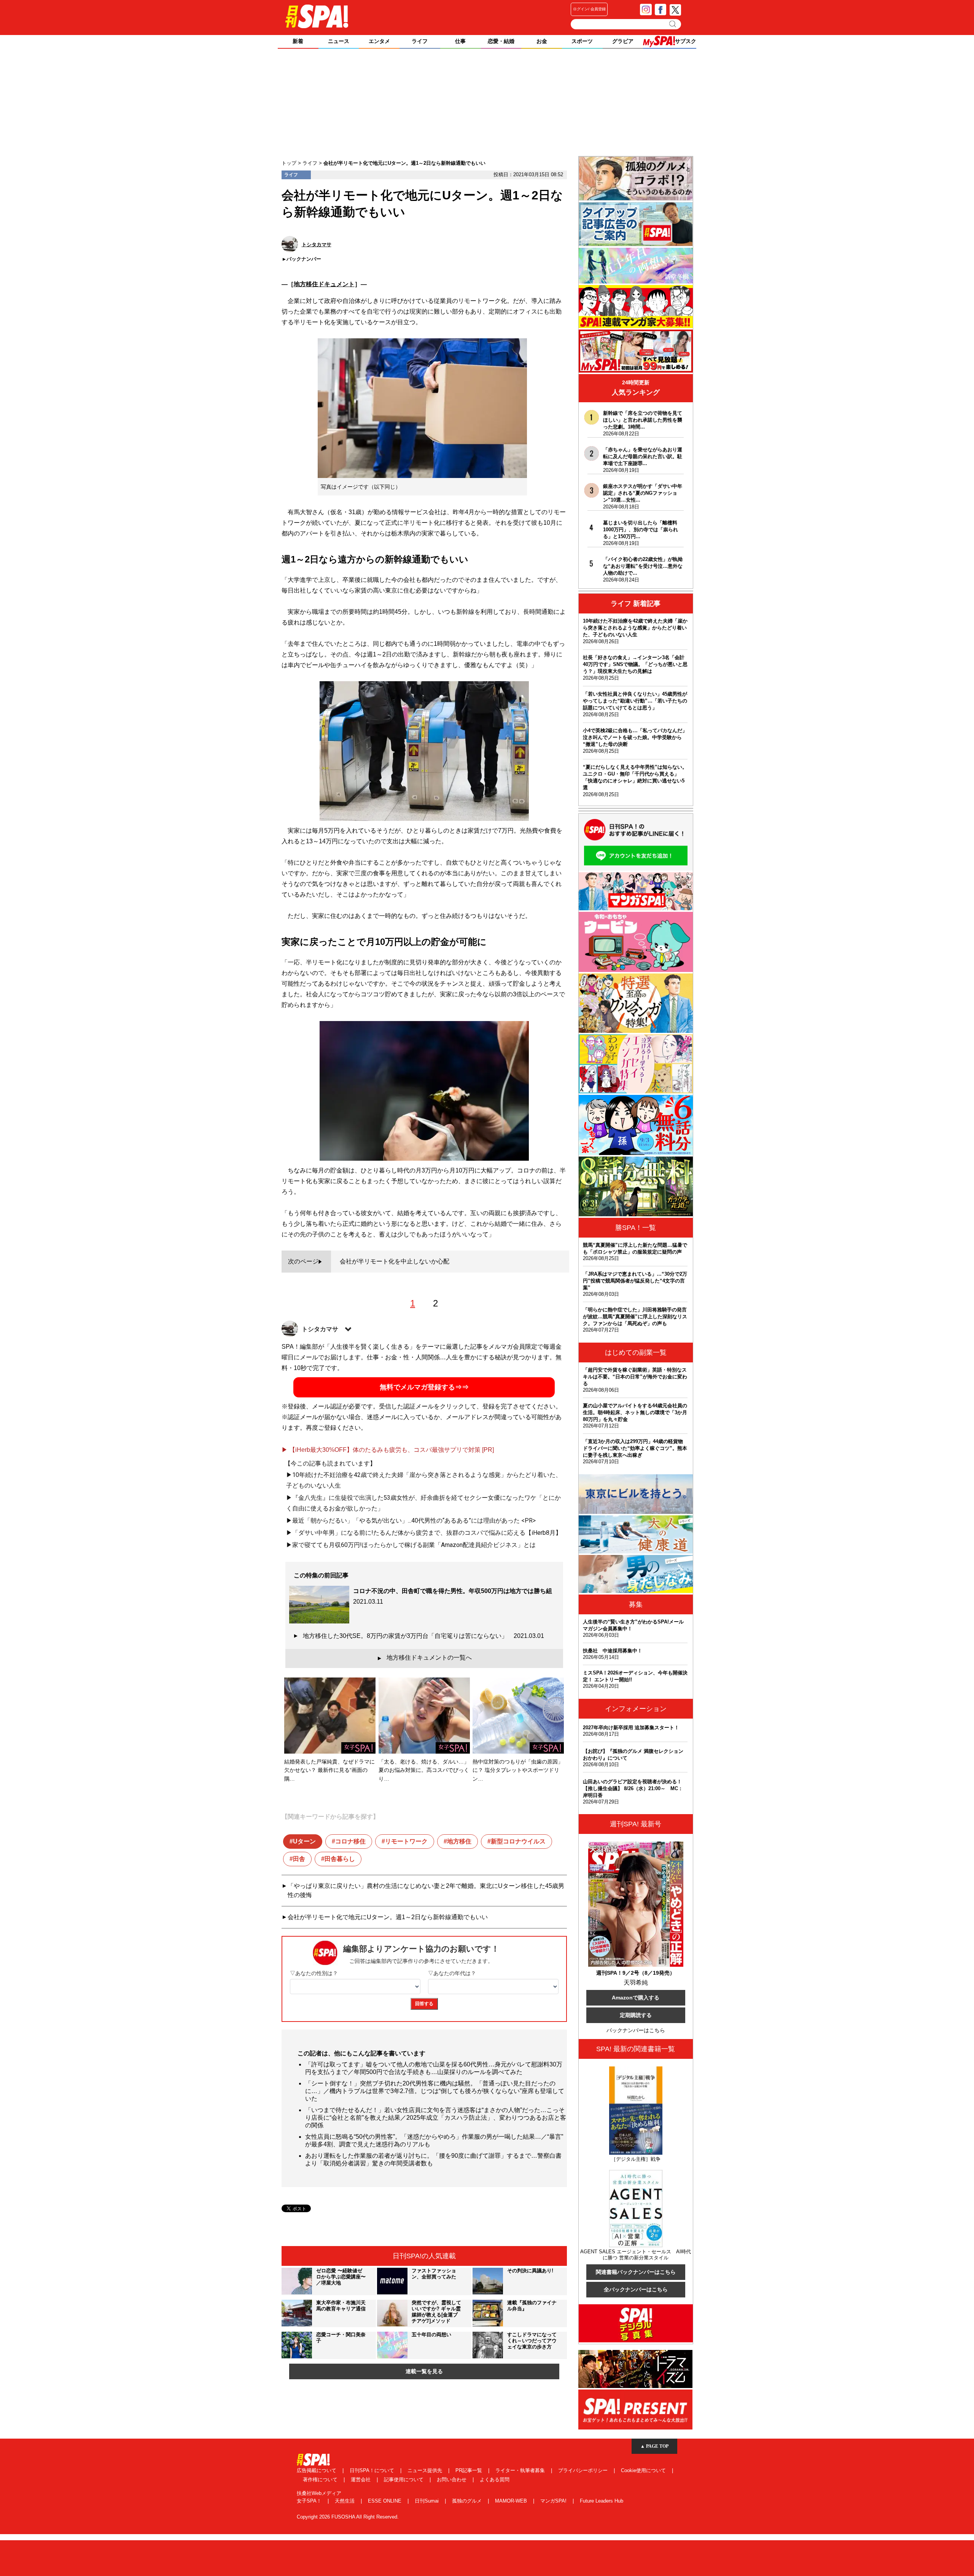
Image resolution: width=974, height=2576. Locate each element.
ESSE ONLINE (385, 2501)
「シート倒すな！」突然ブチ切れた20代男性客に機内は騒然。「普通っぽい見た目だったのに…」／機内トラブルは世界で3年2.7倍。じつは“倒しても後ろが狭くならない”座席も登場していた (435, 2091)
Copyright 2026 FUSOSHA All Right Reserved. (348, 2517)
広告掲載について (317, 2470)
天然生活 (345, 2501)
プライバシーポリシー (584, 2470)
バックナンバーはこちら (636, 2030)
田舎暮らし (340, 1859)
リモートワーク (406, 1841)
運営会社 (361, 2480)
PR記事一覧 (469, 2470)
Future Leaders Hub (602, 2501)
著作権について (321, 2480)
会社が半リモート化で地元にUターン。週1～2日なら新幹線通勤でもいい (388, 1917)
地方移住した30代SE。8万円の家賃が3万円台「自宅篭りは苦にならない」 (423, 1636)
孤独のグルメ (468, 2501)
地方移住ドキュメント (324, 284)
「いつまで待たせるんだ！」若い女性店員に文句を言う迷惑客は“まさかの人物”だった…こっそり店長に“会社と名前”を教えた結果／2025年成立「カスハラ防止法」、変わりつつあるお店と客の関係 (436, 2118)
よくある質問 (495, 2480)
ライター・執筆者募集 (521, 2470)
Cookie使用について (644, 2470)
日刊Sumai (427, 2501)
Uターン (304, 1841)
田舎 (299, 1859)
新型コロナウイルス (518, 1841)
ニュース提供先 (426, 2470)
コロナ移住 (350, 1841)
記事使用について (404, 2480)
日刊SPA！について (373, 2470)
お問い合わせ (452, 2480)
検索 (673, 24)
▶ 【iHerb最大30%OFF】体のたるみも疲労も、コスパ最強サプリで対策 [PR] (388, 1450)
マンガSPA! (554, 2501)
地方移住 (459, 1841)
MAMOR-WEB (512, 2501)
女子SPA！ (310, 2501)
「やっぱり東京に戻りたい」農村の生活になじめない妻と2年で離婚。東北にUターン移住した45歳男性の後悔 (426, 1890)
